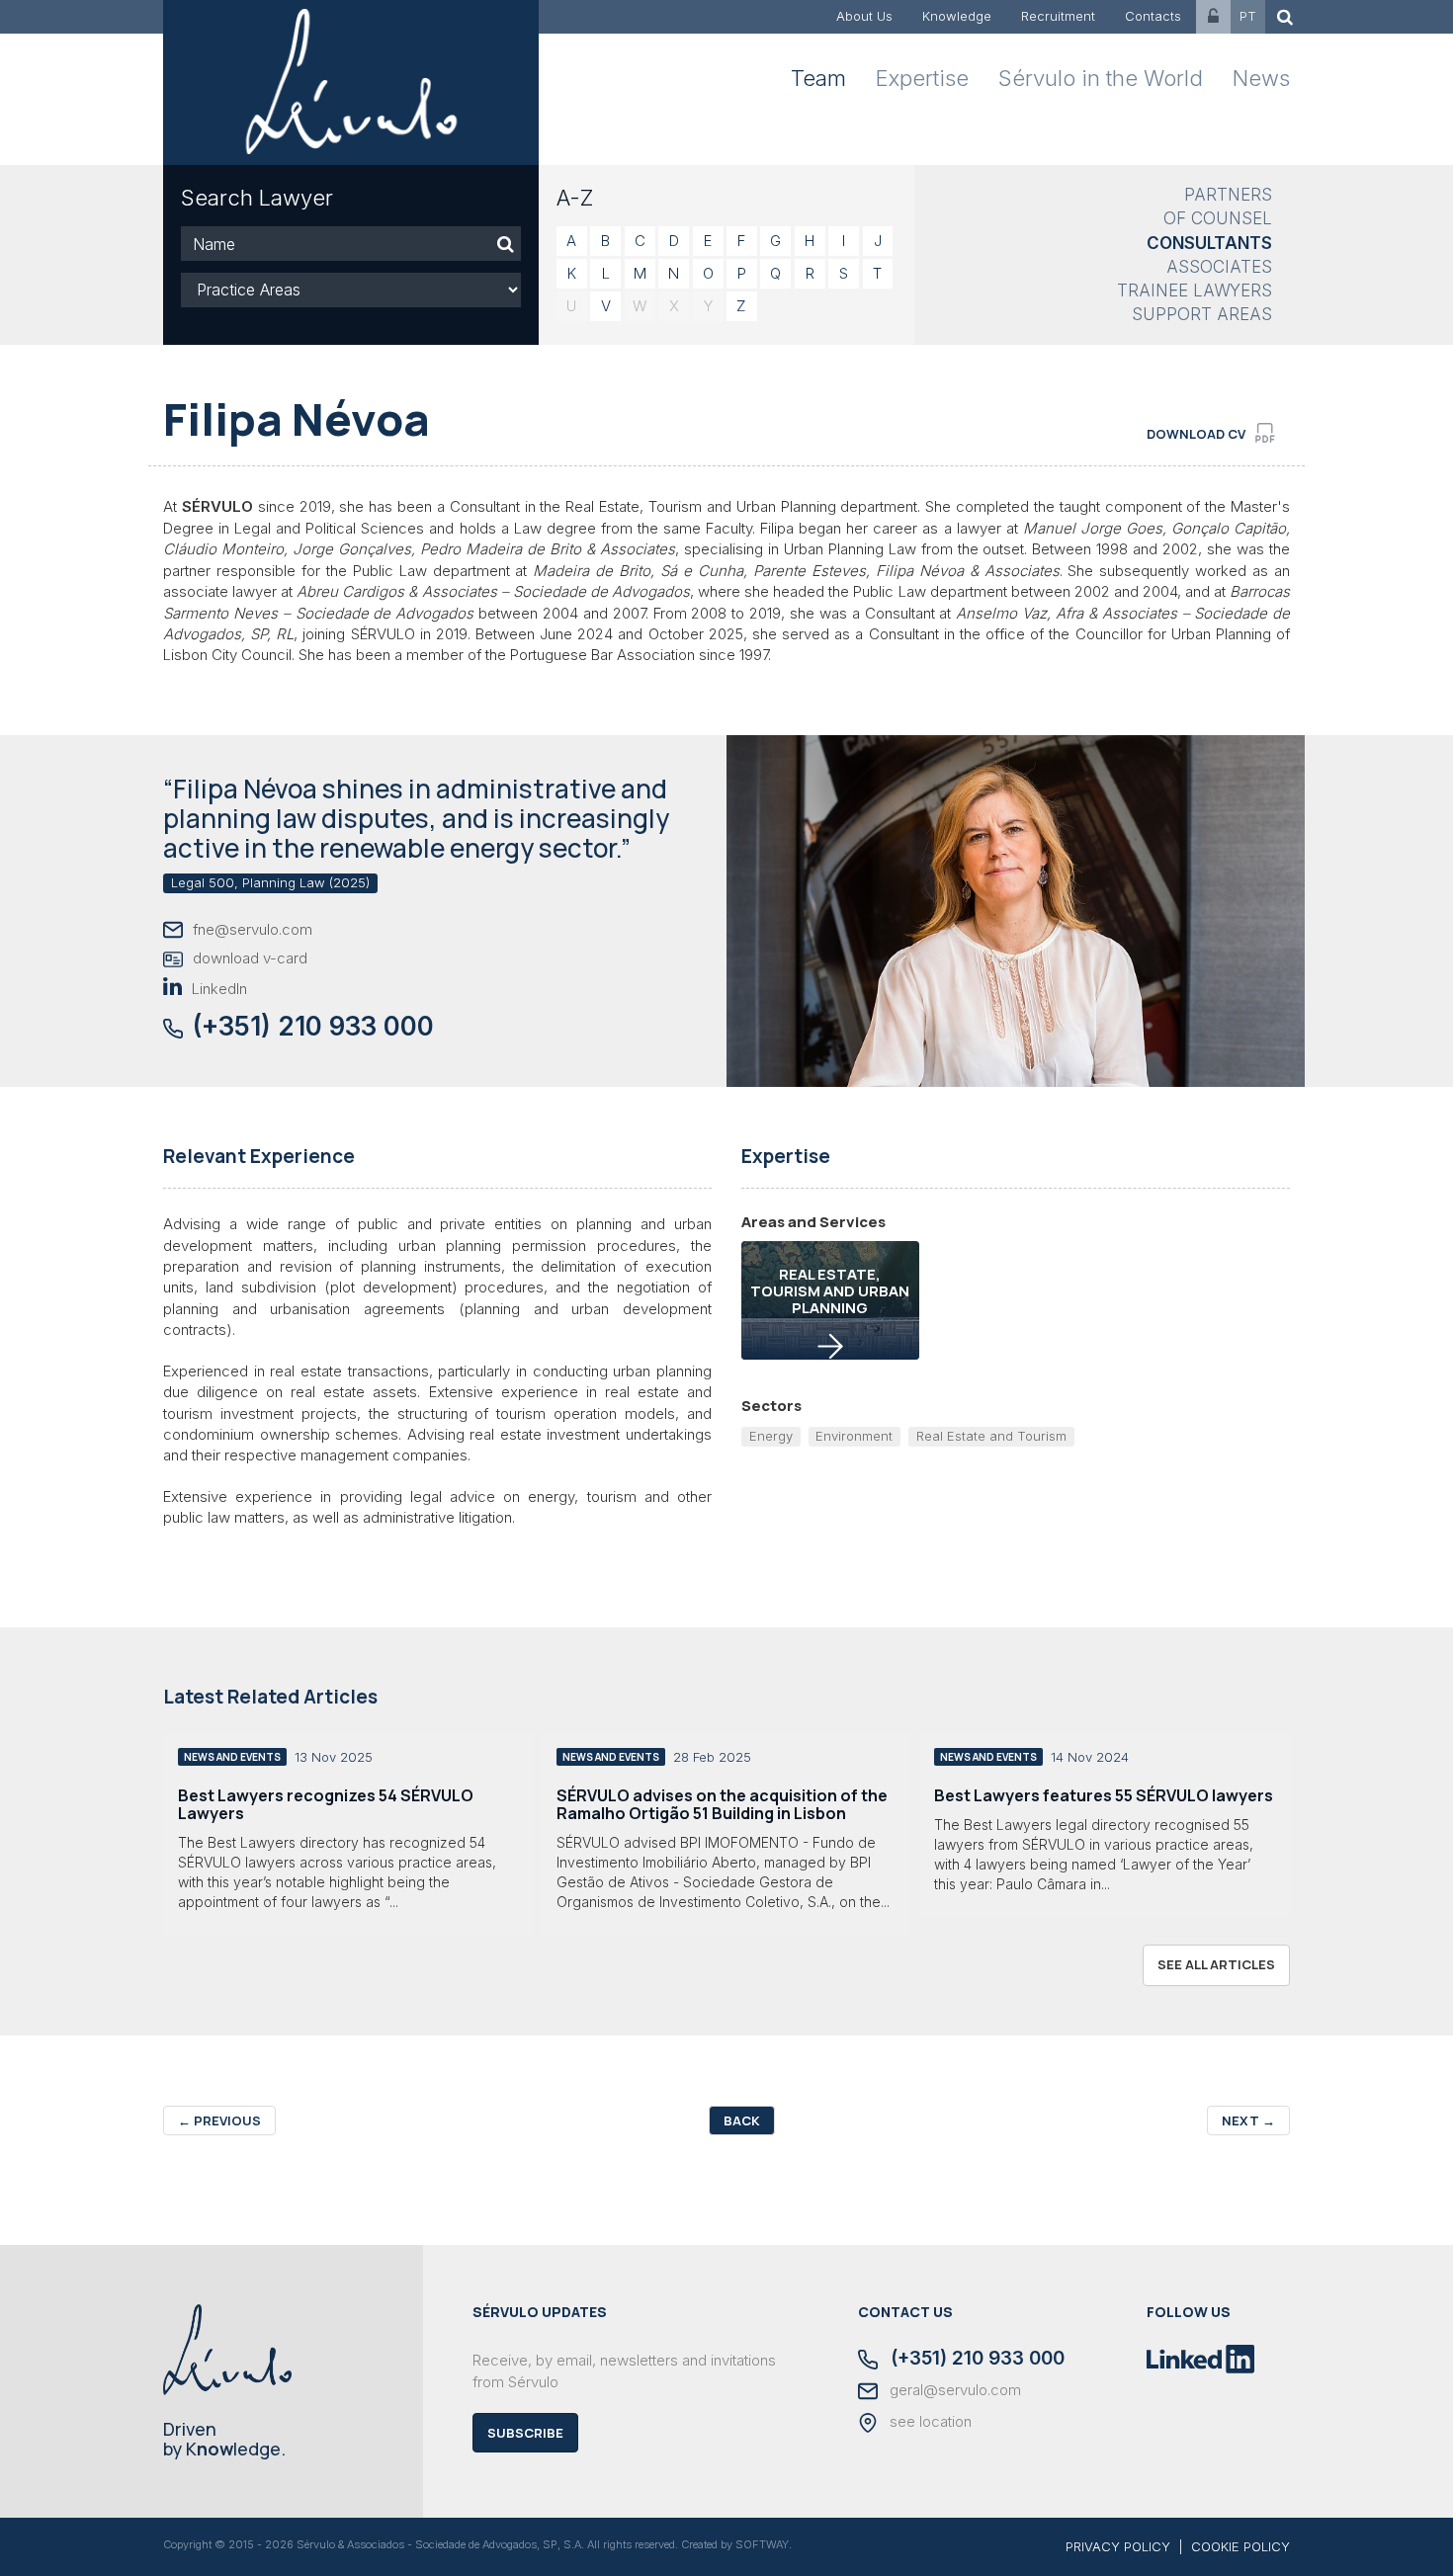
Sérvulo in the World (1101, 78)
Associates (1219, 267)
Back (742, 2120)
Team (818, 78)
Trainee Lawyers (1195, 291)
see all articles (1216, 1964)
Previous (219, 2120)
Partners (1228, 195)
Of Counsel (1218, 218)
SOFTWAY (762, 2544)
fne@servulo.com (253, 929)
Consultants (1209, 243)
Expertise (922, 78)
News (1261, 78)
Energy (771, 1436)
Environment (854, 1436)
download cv (1196, 434)
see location (929, 2422)
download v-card (250, 958)
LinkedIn (219, 989)
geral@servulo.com (953, 2390)
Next (1248, 2120)
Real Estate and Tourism (991, 1436)
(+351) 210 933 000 (313, 1026)
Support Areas (1202, 314)
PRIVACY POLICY (1118, 2546)
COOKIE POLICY (1240, 2546)
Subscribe (525, 2433)
